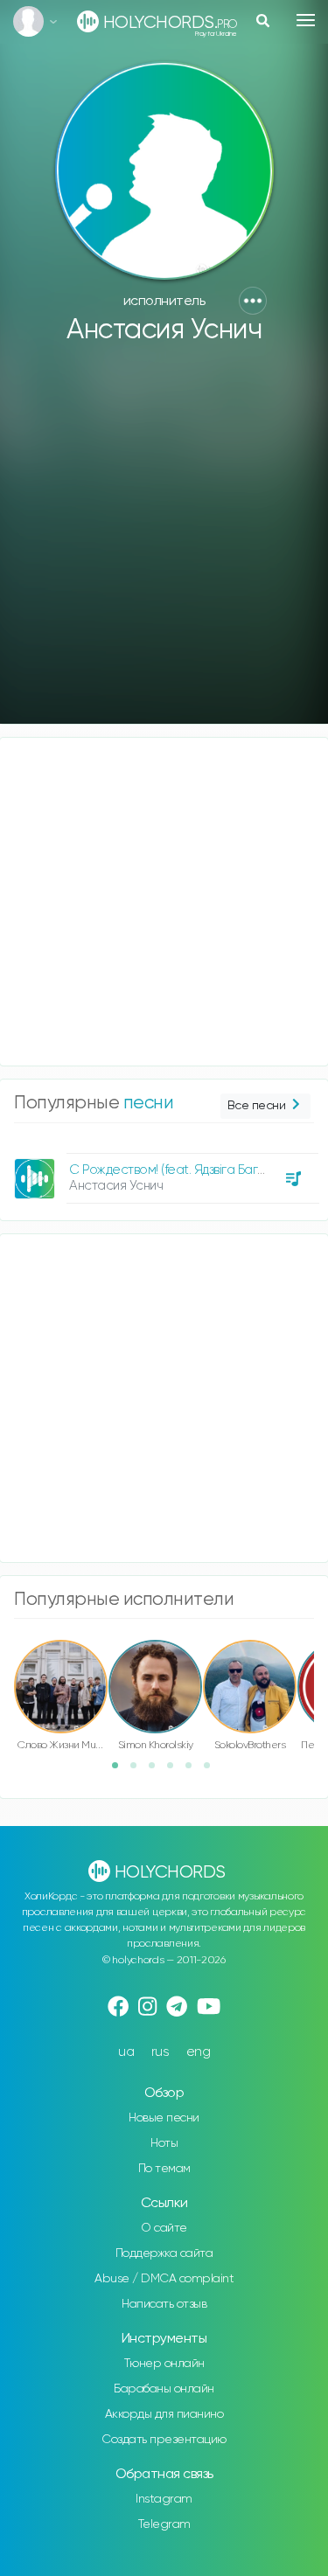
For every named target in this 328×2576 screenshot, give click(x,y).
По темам (164, 2169)
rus (161, 2052)
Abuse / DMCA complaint (164, 2279)
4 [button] (176, 1771)
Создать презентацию (164, 2440)
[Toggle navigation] (306, 20)
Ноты (164, 2143)
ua (126, 2052)
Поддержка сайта (164, 2253)
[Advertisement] (164, 542)
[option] (164, 1172)
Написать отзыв (164, 2304)
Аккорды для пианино (164, 2414)
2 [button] (139, 1771)
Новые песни (164, 2118)
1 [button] (121, 1771)
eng (199, 2052)
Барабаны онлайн (164, 2389)
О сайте (164, 2228)
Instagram (164, 2499)
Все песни (257, 1106)
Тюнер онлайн (164, 2364)
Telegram (164, 2524)
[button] (253, 301)
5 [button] (194, 1771)
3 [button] (157, 1771)
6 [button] (213, 1771)
